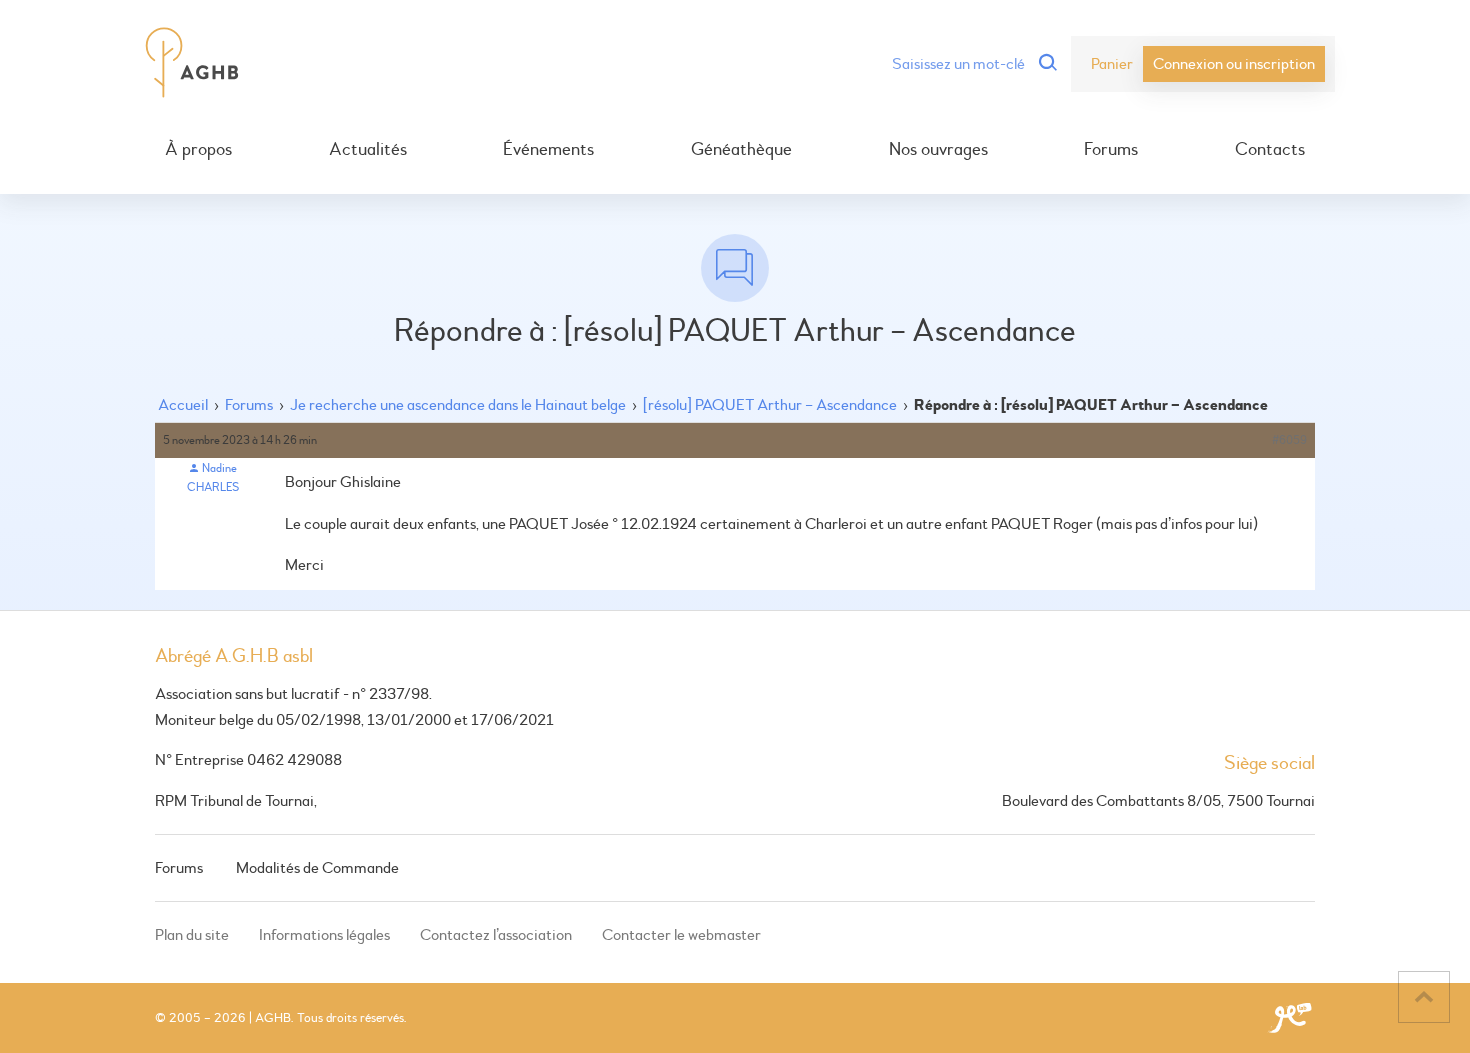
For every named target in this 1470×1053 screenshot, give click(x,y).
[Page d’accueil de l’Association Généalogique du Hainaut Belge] (192, 64)
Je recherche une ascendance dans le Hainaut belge (458, 405)
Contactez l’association (496, 935)
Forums (1111, 150)
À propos (198, 150)
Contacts (1270, 150)
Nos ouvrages (938, 150)
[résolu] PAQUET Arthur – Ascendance (770, 405)
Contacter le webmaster (681, 935)
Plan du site (192, 935)
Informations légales (324, 935)
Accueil (183, 405)
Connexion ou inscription (1234, 64)
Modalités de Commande (317, 868)
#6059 (1289, 440)
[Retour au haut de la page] (1424, 997)
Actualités (368, 150)
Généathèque (741, 150)
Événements (548, 150)
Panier (1112, 64)
